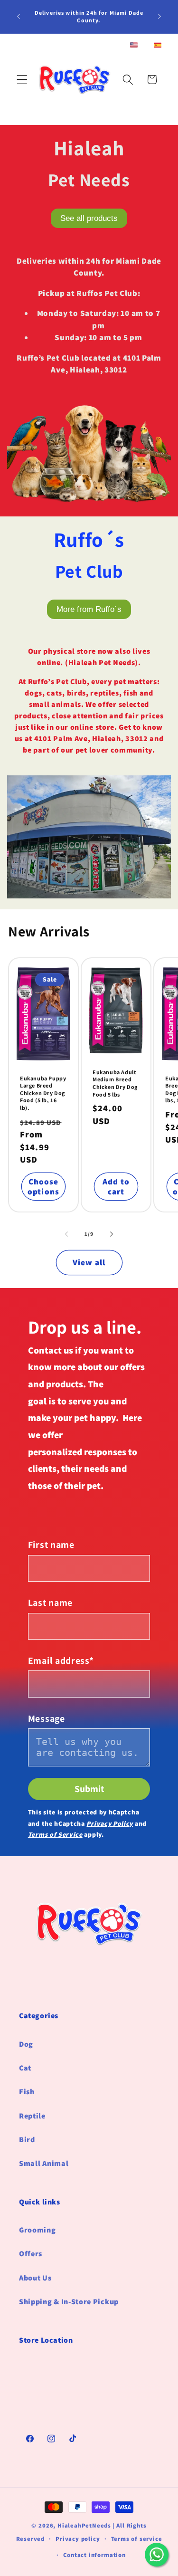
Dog (26, 2044)
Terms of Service (55, 1834)
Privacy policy (78, 2539)
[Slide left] (66, 1234)
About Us (35, 2278)
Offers (31, 2254)
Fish (27, 2092)
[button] (22, 80)
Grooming (37, 2230)
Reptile (32, 2116)
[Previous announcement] (19, 17)
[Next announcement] (159, 17)
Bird (27, 2140)
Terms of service (137, 2539)
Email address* (61, 1660)
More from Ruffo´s (89, 609)
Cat (25, 2068)
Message (47, 1718)
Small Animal (44, 2163)
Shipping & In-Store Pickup (69, 2302)
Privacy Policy (110, 1823)
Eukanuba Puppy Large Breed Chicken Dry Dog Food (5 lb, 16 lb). (43, 1093)
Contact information (94, 2555)
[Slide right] (112, 1234)
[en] (134, 46)
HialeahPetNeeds (84, 2525)
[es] (158, 46)
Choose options (43, 1186)
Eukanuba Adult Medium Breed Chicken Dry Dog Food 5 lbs (115, 1083)
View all (89, 1262)
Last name (50, 1603)
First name (51, 1545)
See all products (89, 218)
